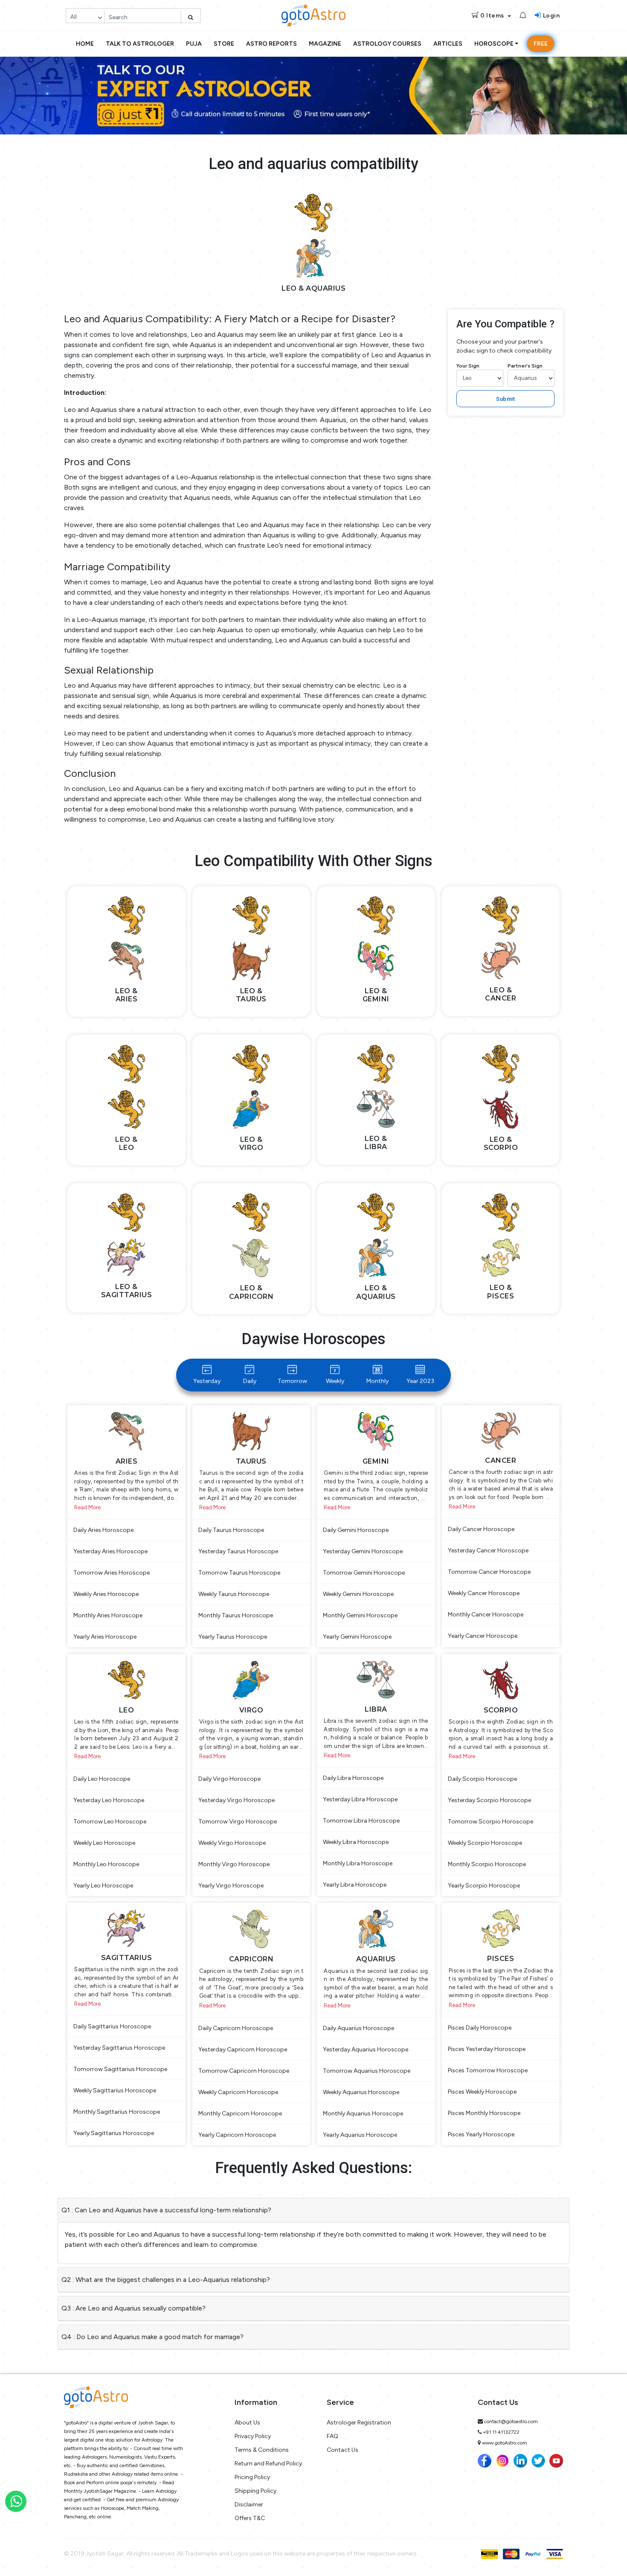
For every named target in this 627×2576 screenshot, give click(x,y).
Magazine (325, 44)
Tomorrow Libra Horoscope (361, 1821)
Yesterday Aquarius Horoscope (366, 2049)
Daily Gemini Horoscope (356, 1530)
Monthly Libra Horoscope (358, 1863)
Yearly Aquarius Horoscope (360, 2135)
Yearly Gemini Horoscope (357, 1637)
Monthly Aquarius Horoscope (363, 2114)
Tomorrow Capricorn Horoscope (244, 2071)
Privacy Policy (253, 2436)
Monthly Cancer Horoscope (486, 1615)
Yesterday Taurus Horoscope (238, 1551)
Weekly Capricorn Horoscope (238, 2092)
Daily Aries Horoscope (103, 1530)
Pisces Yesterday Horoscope (487, 2049)
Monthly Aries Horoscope (108, 1615)
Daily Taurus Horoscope (231, 1530)
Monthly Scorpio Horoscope (487, 1864)
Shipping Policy (255, 2491)
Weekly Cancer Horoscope (484, 1593)
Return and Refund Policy (268, 2464)
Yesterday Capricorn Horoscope (243, 2049)
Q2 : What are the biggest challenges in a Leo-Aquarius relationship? (166, 2280)
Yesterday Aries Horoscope (110, 1551)
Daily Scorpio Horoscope (482, 1779)
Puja (194, 44)
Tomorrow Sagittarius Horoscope (120, 2069)
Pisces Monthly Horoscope (484, 2113)
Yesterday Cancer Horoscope (488, 1551)
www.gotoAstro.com (505, 2443)
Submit (505, 399)
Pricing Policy (252, 2477)
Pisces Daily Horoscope (480, 2028)
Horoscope (494, 44)
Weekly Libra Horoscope (356, 1842)
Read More (87, 1507)
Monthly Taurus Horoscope (236, 1615)
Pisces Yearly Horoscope (481, 2134)
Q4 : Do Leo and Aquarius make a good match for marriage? (152, 2337)
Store (224, 44)
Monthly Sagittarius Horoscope (117, 2112)
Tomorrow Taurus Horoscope (239, 1573)
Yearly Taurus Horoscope (233, 1637)
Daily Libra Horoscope (353, 1778)
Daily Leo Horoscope (102, 1779)
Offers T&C (250, 2518)
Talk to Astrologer (140, 44)
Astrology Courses (387, 44)
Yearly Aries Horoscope (105, 1637)
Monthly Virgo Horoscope (234, 1864)
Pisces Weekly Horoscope (482, 2092)
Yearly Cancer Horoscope (483, 1636)
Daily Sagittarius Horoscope (112, 2026)
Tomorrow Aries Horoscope (112, 1573)
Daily (250, 1381)
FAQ (332, 2436)
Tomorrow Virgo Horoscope (238, 1822)
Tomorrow (292, 1381)
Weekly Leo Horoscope (104, 1843)
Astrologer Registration (359, 2423)
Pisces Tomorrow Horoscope (488, 2070)
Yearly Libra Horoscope (355, 1885)
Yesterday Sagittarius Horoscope (119, 2048)
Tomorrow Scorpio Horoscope (491, 1822)
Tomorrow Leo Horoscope (110, 1822)
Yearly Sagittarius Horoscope (114, 2133)
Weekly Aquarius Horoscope (361, 2092)
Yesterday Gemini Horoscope (363, 1551)
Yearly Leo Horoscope (103, 1886)
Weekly (335, 1381)
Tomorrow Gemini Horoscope (364, 1573)
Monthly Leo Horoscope (106, 1864)
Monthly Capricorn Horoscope (240, 2114)
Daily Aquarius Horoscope (358, 2028)
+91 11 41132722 (501, 2432)
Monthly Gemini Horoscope (360, 1615)
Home (85, 44)
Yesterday (207, 1381)
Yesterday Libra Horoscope (360, 1799)
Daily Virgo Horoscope (229, 1779)
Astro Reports (271, 44)
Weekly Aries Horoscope (106, 1594)
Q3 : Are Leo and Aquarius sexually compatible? (134, 2308)
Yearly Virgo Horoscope (231, 1886)
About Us (247, 2423)
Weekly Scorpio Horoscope (485, 1843)
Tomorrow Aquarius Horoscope (367, 2071)
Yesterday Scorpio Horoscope (489, 1800)
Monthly (377, 1381)
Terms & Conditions (262, 2450)
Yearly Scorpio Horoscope (484, 1886)
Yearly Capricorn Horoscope (237, 2135)
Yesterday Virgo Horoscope (237, 1800)
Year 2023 (420, 1381)
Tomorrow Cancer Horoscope (489, 1572)
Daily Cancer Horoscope (481, 1529)
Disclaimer (249, 2505)
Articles (448, 44)
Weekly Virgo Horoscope (232, 1843)
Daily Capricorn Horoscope (236, 2028)
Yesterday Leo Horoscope (109, 1800)
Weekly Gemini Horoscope (358, 1594)
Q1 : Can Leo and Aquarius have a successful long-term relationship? (166, 2210)
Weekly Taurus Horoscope (234, 1594)
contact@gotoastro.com (511, 2421)
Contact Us (343, 2450)
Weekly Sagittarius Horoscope (115, 2090)
